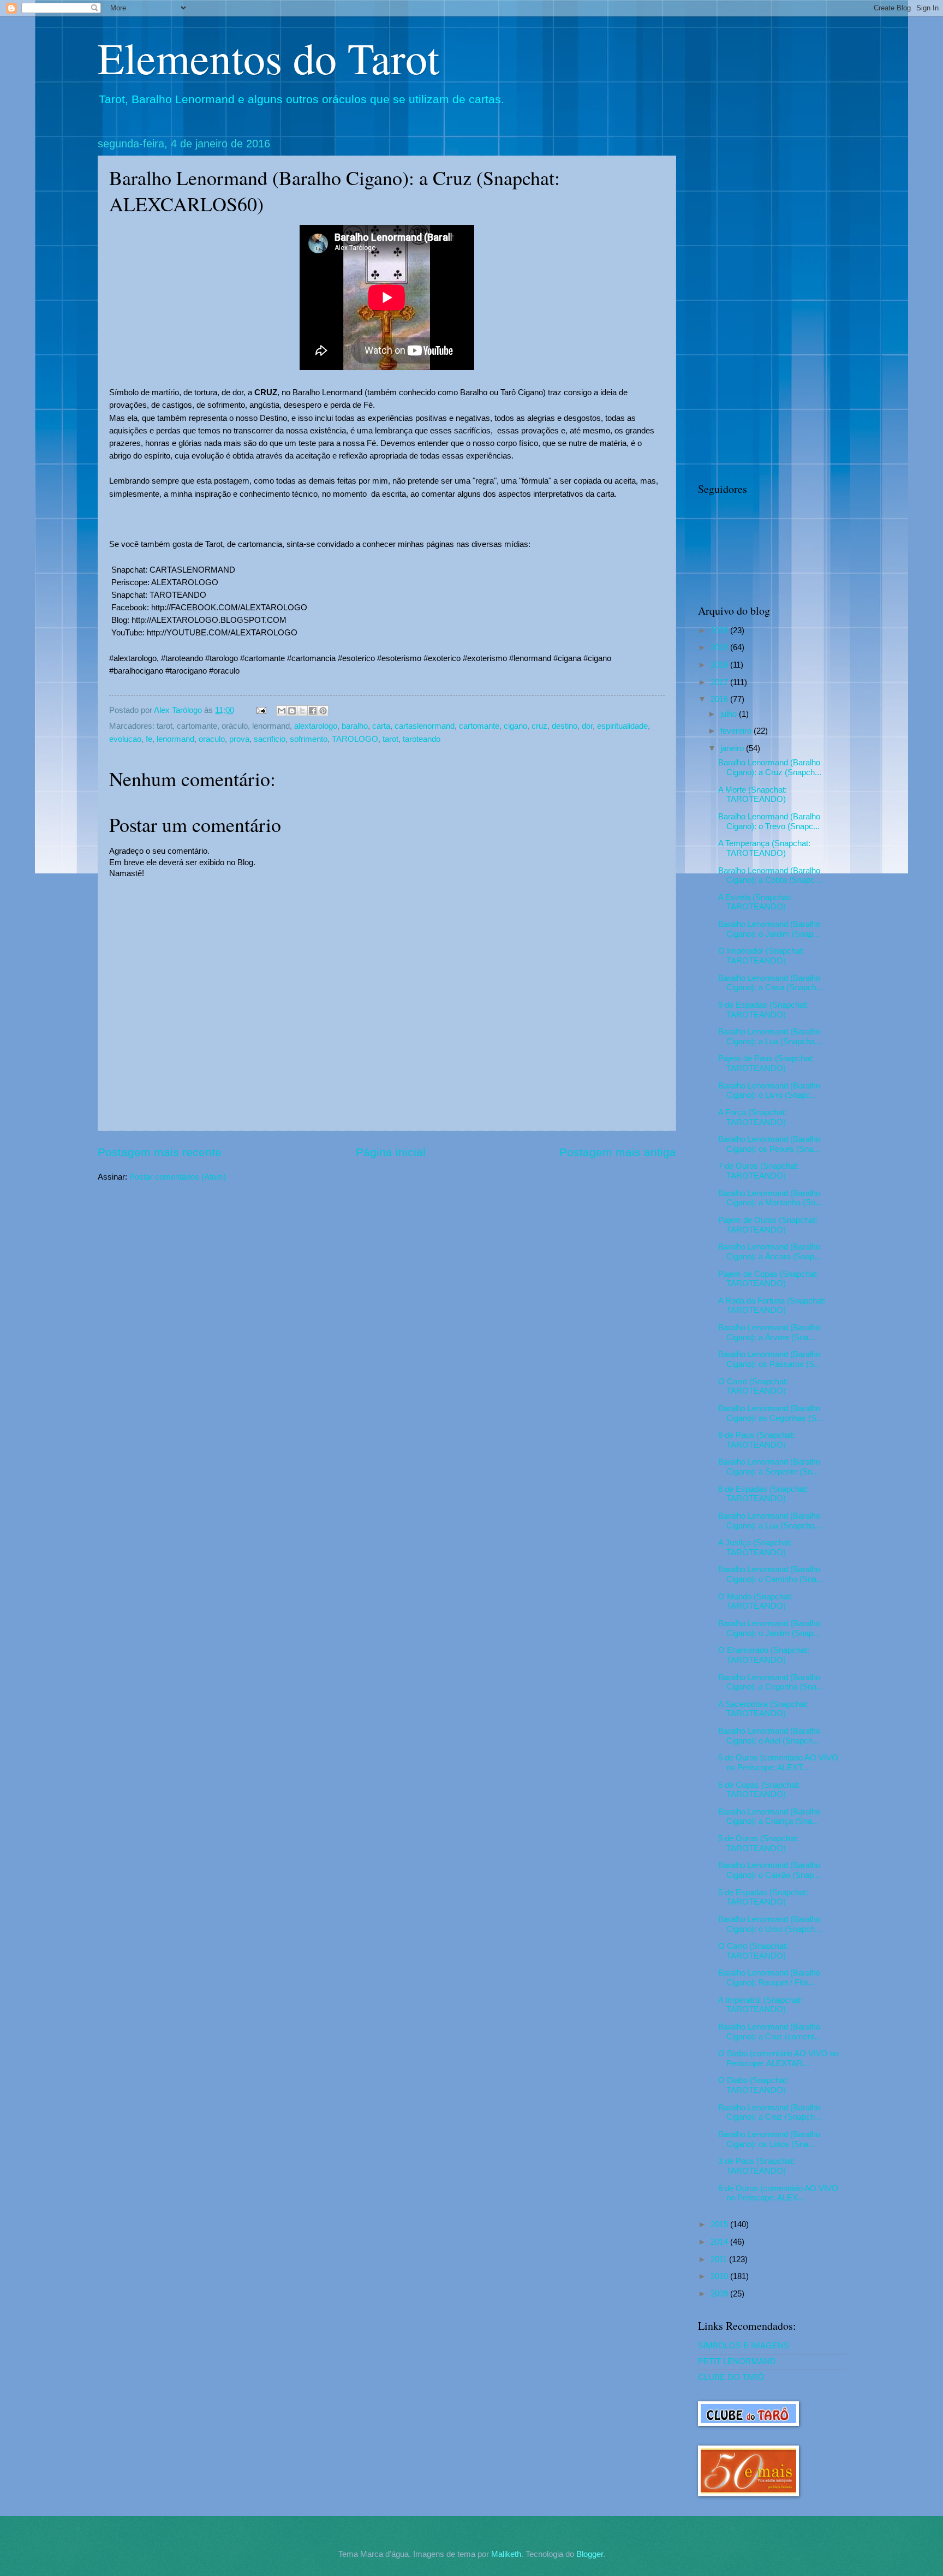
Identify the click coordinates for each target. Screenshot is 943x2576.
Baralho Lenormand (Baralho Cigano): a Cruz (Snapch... (770, 768)
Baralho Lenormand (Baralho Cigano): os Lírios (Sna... (769, 2139)
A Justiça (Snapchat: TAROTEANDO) (755, 1548)
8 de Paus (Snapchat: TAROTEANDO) (757, 1440)
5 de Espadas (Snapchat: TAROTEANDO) (763, 1897)
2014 (720, 2242)
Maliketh (506, 2554)
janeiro (733, 748)
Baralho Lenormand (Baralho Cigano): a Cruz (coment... (769, 2032)
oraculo (212, 739)
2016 (720, 699)
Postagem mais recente (160, 1152)
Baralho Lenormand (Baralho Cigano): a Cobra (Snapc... (770, 876)
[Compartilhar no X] (302, 711)
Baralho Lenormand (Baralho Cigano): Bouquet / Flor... (769, 1978)
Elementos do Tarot (268, 57)
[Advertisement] (772, 301)
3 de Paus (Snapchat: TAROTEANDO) (757, 2166)
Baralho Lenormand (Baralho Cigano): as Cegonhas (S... (771, 1413)
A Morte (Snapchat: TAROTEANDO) (753, 795)
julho (730, 714)
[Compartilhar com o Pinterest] (323, 711)
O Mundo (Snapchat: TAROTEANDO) (755, 1602)
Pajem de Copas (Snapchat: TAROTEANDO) (768, 1279)
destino (565, 726)
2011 (720, 2259)
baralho (355, 726)
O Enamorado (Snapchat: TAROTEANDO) (764, 1655)
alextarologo (316, 726)
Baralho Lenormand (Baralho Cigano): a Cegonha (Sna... (771, 1682)
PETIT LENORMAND (737, 2361)
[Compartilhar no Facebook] (313, 711)
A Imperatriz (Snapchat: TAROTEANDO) (760, 2005)
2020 (720, 630)
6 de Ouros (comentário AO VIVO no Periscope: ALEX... (778, 2193)
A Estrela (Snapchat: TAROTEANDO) (755, 902)
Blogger (590, 2554)
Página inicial (391, 1152)
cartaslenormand (425, 726)
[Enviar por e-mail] (282, 711)
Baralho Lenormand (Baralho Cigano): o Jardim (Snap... (769, 929)
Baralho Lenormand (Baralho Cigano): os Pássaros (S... (769, 1359)
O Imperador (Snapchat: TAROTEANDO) (761, 956)
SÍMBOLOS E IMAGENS (744, 2346)
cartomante (479, 726)
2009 (720, 2294)
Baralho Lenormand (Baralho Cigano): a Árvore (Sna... (769, 1332)
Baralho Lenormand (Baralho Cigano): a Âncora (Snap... (769, 1252)
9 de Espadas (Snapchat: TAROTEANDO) (763, 1010)
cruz (539, 726)
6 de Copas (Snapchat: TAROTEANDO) (759, 1790)
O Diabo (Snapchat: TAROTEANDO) (753, 2085)
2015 (720, 2224)
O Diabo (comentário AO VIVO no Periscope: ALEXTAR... (778, 2059)
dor (587, 726)
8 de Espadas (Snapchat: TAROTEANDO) (763, 1494)
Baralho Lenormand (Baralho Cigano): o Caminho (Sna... (771, 1574)
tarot (390, 739)
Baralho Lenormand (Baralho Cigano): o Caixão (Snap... (769, 1870)
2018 (720, 665)
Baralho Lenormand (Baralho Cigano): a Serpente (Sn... (769, 1467)
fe (149, 739)
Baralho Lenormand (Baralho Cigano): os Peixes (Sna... (769, 1144)
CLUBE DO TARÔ (731, 2377)
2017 (720, 682)
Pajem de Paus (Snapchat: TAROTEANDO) (766, 1063)
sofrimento (309, 739)
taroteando (422, 739)
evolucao (125, 739)
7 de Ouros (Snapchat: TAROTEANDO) (759, 1171)
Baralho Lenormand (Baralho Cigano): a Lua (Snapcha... (770, 1037)
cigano (515, 726)
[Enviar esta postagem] (260, 710)
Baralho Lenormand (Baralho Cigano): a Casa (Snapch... (771, 983)
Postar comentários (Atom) (178, 1177)
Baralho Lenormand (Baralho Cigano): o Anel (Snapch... (769, 1736)
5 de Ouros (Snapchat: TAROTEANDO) (759, 1843)
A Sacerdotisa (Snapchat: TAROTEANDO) (763, 1709)
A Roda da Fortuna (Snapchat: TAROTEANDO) (772, 1306)
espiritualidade (622, 726)
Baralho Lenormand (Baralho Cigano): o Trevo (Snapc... (769, 822)
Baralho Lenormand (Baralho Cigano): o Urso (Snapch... (770, 1924)
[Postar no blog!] (292, 711)
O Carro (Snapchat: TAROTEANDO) (753, 1387)
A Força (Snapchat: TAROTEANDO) (753, 1117)
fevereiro (737, 731)
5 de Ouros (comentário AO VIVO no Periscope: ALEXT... (778, 1763)
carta (381, 726)
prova (239, 739)
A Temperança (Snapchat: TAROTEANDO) (764, 848)
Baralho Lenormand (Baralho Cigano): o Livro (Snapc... (769, 1091)
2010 (720, 2276)
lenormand (175, 739)
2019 (720, 647)
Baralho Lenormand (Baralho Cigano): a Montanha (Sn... (770, 1198)
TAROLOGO (355, 739)
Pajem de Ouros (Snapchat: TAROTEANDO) (768, 1225)
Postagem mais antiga (618, 1152)
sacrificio (270, 739)
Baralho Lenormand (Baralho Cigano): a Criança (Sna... (769, 1817)
